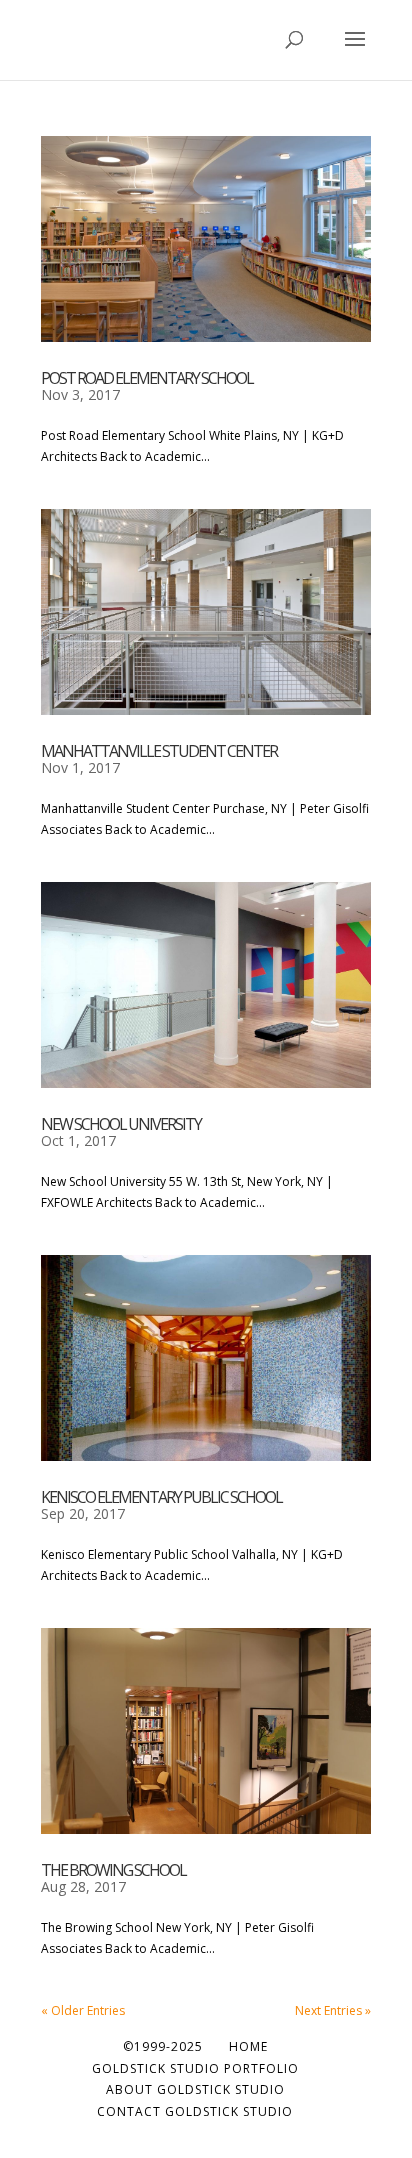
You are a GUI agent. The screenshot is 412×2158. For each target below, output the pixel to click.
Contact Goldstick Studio (195, 2111)
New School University (121, 1124)
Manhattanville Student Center (159, 751)
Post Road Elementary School (147, 378)
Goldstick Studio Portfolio (195, 2068)
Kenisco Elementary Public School (161, 1497)
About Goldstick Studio (195, 2089)
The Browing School (113, 1870)
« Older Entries (83, 2010)
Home (248, 2046)
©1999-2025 (163, 2046)
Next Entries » (333, 2010)
